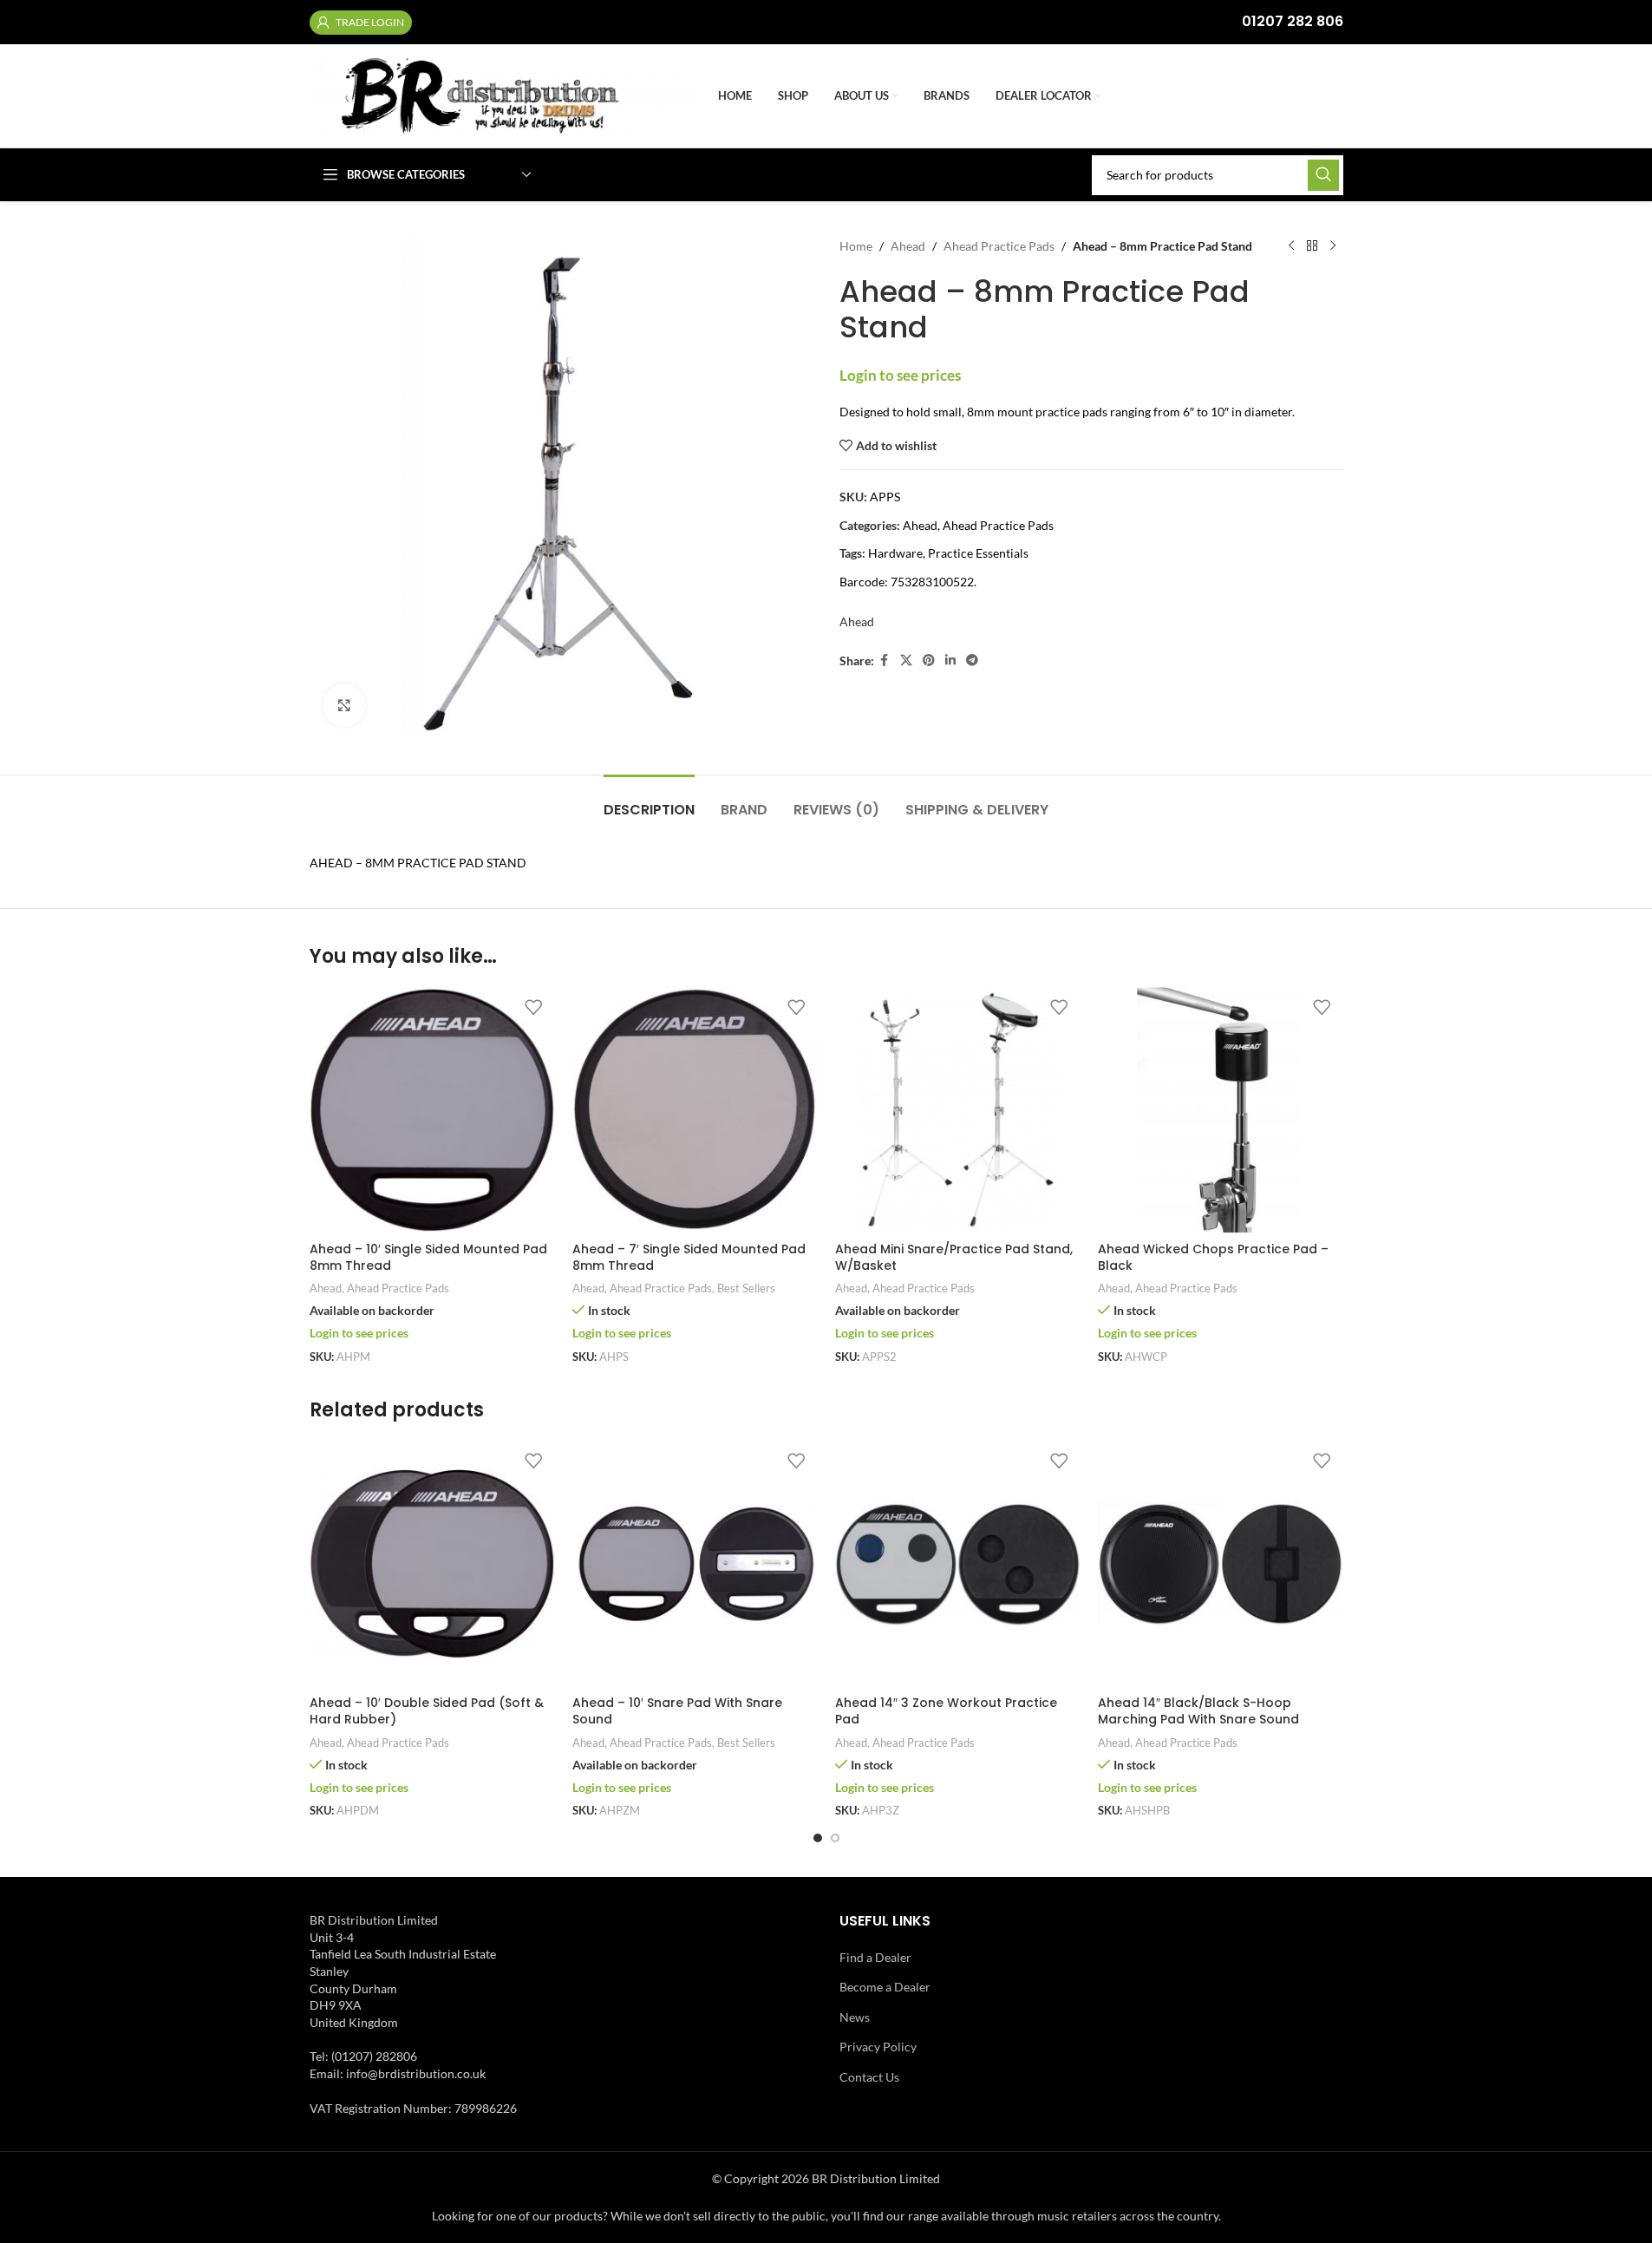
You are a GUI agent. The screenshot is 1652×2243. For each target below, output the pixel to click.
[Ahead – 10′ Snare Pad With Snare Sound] (695, 1564)
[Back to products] (1312, 246)
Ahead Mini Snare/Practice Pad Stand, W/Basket (954, 1258)
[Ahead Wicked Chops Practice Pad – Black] (1221, 1110)
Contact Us (869, 2077)
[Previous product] (1291, 246)
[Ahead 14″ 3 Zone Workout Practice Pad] (958, 1564)
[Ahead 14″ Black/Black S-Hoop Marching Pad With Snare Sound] (1221, 1564)
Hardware (895, 553)
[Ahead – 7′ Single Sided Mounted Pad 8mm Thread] (695, 1110)
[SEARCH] (1323, 175)
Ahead (908, 246)
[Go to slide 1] (818, 1838)
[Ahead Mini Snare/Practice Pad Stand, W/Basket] (958, 1110)
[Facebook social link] (885, 660)
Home (856, 246)
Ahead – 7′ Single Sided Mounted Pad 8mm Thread (689, 1258)
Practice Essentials (978, 553)
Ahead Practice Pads (999, 246)
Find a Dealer (875, 1957)
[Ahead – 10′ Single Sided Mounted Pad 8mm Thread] (432, 1110)
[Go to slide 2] (835, 1838)
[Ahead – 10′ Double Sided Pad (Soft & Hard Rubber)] (432, 1564)
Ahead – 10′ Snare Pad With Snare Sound (677, 1711)
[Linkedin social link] (950, 660)
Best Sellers (746, 1288)
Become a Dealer (885, 1987)
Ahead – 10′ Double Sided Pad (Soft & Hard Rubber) (427, 1711)
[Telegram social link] (972, 660)
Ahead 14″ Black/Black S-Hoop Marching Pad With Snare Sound (1198, 1711)
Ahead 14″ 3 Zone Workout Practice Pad (946, 1711)
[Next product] (1333, 246)
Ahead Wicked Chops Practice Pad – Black (1213, 1258)
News (855, 2017)
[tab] (649, 801)
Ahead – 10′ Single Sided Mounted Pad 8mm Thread (428, 1258)
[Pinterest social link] (929, 660)
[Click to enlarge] (344, 705)
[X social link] (906, 660)
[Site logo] (505, 95)
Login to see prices (900, 375)
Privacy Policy (878, 2047)
